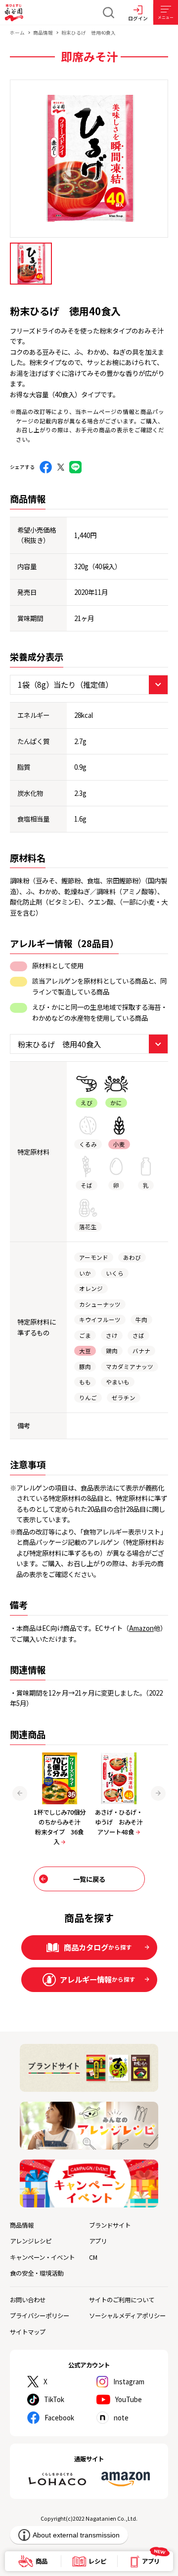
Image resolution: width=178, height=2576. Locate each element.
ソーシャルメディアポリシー (127, 2316)
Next (158, 1793)
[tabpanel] (89, 159)
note (121, 2417)
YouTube (129, 2399)
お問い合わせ (28, 2300)
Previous (20, 1793)
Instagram (129, 2381)
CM (93, 2257)
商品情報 (43, 33)
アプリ (98, 2241)
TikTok (54, 2399)
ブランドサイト (110, 2225)
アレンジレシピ (31, 2241)
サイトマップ (28, 2332)
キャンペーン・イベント (42, 2257)
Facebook (59, 2417)
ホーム (17, 33)
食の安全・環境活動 (37, 2273)
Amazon (141, 1628)
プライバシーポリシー (40, 2316)
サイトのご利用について (122, 2300)
